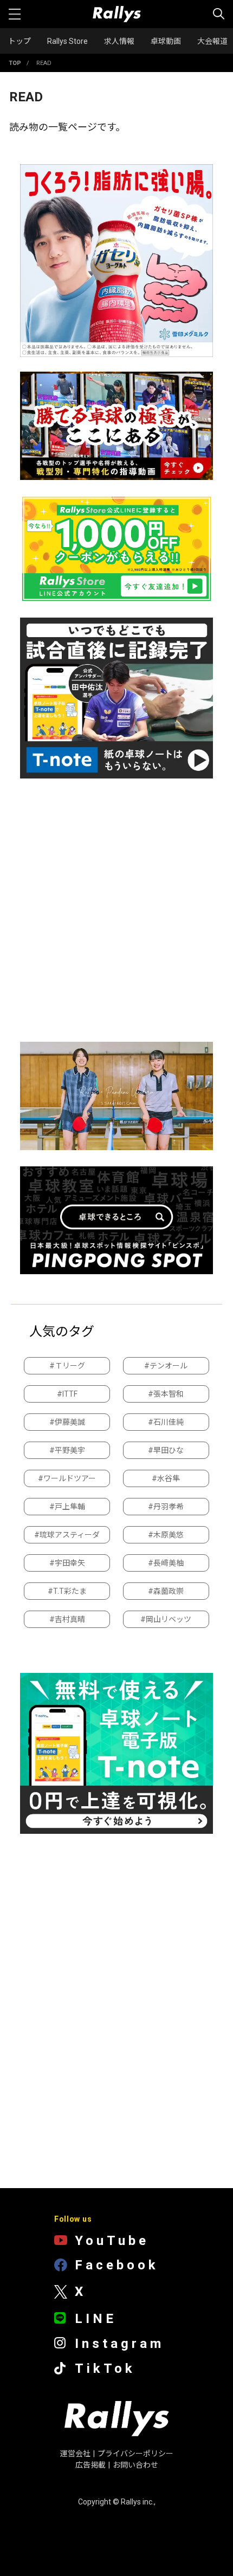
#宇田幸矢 (67, 1563)
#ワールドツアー (67, 1478)
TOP (15, 63)
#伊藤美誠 (67, 1422)
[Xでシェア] (116, 2540)
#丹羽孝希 (166, 1507)
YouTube (112, 2241)
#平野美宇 (67, 1450)
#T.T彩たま (67, 1591)
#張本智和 (166, 1394)
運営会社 (75, 2454)
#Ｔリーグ (67, 1366)
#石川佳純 (166, 1422)
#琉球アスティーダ (67, 1535)
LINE (96, 2319)
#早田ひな (166, 1450)
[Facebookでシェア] (149, 2540)
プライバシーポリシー (135, 2454)
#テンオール (166, 1366)
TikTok (105, 2369)
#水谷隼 (166, 1478)
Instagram (119, 2344)
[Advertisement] (116, 910)
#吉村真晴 (67, 1619)
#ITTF (67, 1394)
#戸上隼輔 (67, 1507)
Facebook (117, 2266)
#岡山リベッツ (166, 1619)
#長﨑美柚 (166, 1563)
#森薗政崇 (166, 1591)
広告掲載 (90, 2465)
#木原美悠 (166, 1535)
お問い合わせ (135, 2465)
